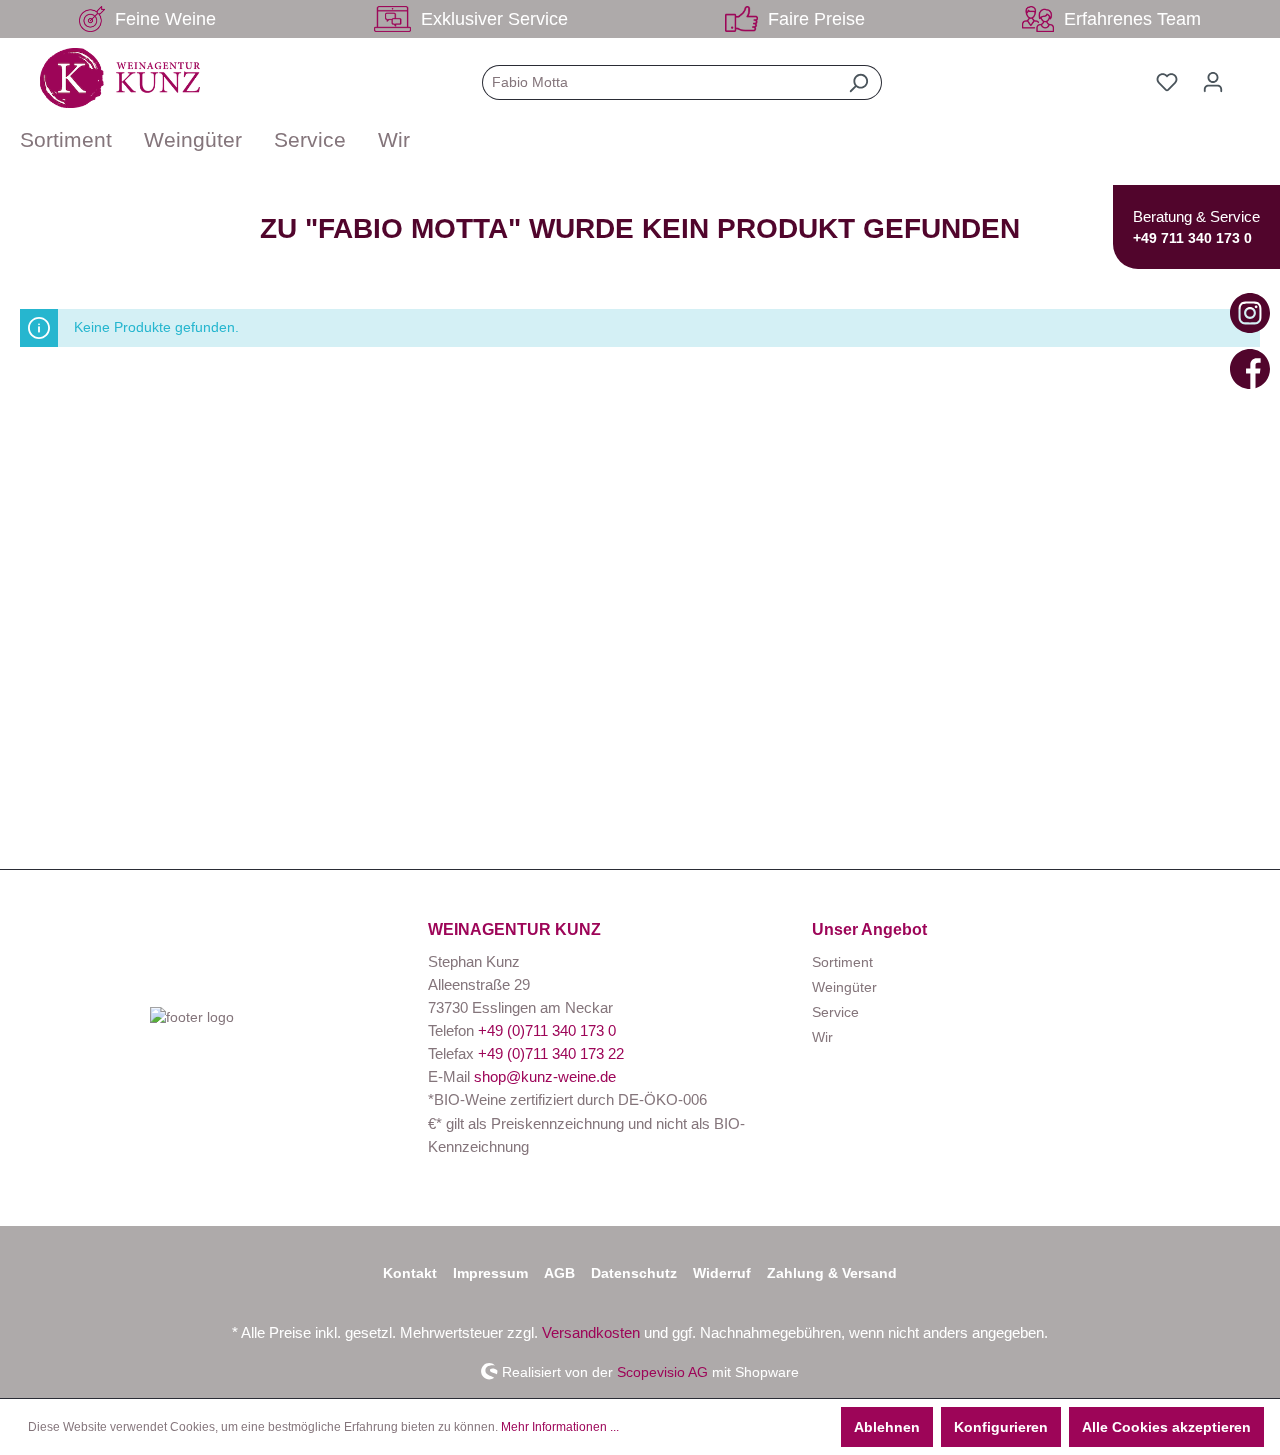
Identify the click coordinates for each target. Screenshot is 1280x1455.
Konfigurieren (1001, 1427)
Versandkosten (591, 1332)
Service (835, 1012)
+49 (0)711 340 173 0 (547, 1030)
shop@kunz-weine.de (545, 1076)
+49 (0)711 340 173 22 (551, 1053)
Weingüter (844, 987)
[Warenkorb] (1248, 74)
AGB (559, 1273)
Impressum (490, 1273)
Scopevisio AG (662, 1371)
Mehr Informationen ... (560, 1427)
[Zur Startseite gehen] (120, 78)
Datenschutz (634, 1273)
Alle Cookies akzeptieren (1166, 1427)
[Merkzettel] (1167, 82)
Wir (822, 1037)
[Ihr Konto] (1213, 82)
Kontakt (410, 1273)
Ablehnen (887, 1427)
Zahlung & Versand (832, 1273)
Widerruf (722, 1273)
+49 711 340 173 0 (1192, 238)
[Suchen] (858, 82)
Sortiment (842, 962)
